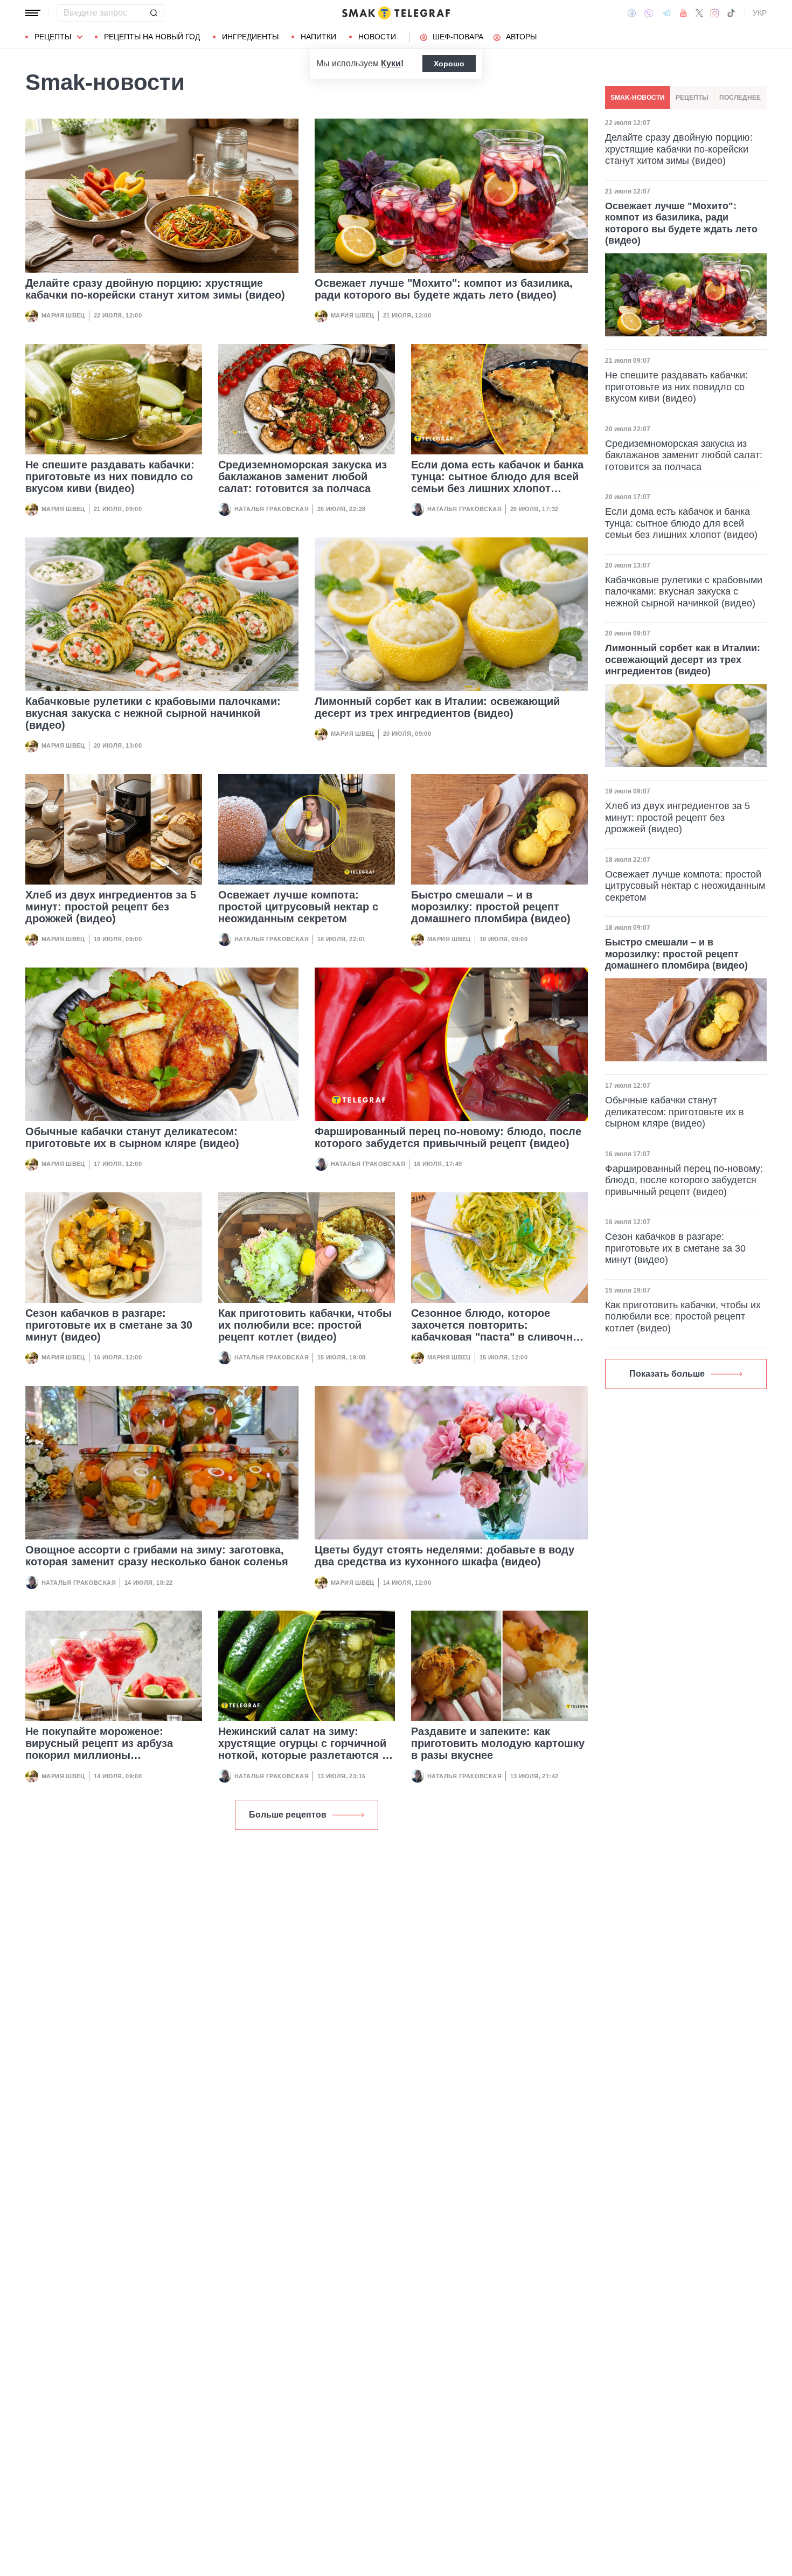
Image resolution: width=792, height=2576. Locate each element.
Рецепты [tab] (692, 98)
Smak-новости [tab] (638, 98)
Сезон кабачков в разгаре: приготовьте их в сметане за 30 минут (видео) (109, 1325)
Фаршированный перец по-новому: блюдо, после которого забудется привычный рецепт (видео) (448, 1137)
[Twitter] (699, 13)
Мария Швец (63, 315)
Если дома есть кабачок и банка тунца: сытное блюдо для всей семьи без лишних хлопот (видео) (497, 482)
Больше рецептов (288, 1815)
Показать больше (667, 1374)
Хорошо (449, 64)
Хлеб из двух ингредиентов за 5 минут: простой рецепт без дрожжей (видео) (111, 907)
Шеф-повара (458, 37)
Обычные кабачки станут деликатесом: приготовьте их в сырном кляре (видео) (132, 1137)
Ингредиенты (250, 37)
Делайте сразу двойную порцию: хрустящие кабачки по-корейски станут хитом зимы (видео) (155, 289)
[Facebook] (632, 13)
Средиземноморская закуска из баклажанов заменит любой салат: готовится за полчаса (303, 476)
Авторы (521, 37)
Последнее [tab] (740, 98)
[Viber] (649, 13)
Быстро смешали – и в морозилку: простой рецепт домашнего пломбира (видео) (491, 907)
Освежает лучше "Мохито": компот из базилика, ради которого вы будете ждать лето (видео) (444, 289)
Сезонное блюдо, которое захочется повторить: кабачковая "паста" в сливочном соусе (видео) (499, 1331)
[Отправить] (154, 13)
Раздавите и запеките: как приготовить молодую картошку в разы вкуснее (498, 1743)
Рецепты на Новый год (152, 37)
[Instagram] (715, 13)
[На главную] (396, 13)
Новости (377, 37)
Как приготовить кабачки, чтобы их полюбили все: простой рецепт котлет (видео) (305, 1325)
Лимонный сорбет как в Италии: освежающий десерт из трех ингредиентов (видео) (437, 707)
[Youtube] (683, 13)
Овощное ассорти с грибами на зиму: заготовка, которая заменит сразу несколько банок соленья (157, 1556)
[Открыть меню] (33, 13)
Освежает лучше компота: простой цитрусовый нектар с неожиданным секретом (298, 907)
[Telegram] (666, 13)
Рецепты (53, 37)
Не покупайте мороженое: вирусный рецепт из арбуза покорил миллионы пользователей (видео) (99, 1749)
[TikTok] (731, 13)
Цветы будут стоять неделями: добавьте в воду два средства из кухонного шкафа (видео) (444, 1556)
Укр (760, 13)
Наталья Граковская (272, 509)
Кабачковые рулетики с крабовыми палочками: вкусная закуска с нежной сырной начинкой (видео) (153, 713)
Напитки (318, 37)
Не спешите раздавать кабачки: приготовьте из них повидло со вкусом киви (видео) (110, 476)
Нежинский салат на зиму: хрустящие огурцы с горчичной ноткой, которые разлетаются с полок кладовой (303, 1749)
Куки (391, 63)
